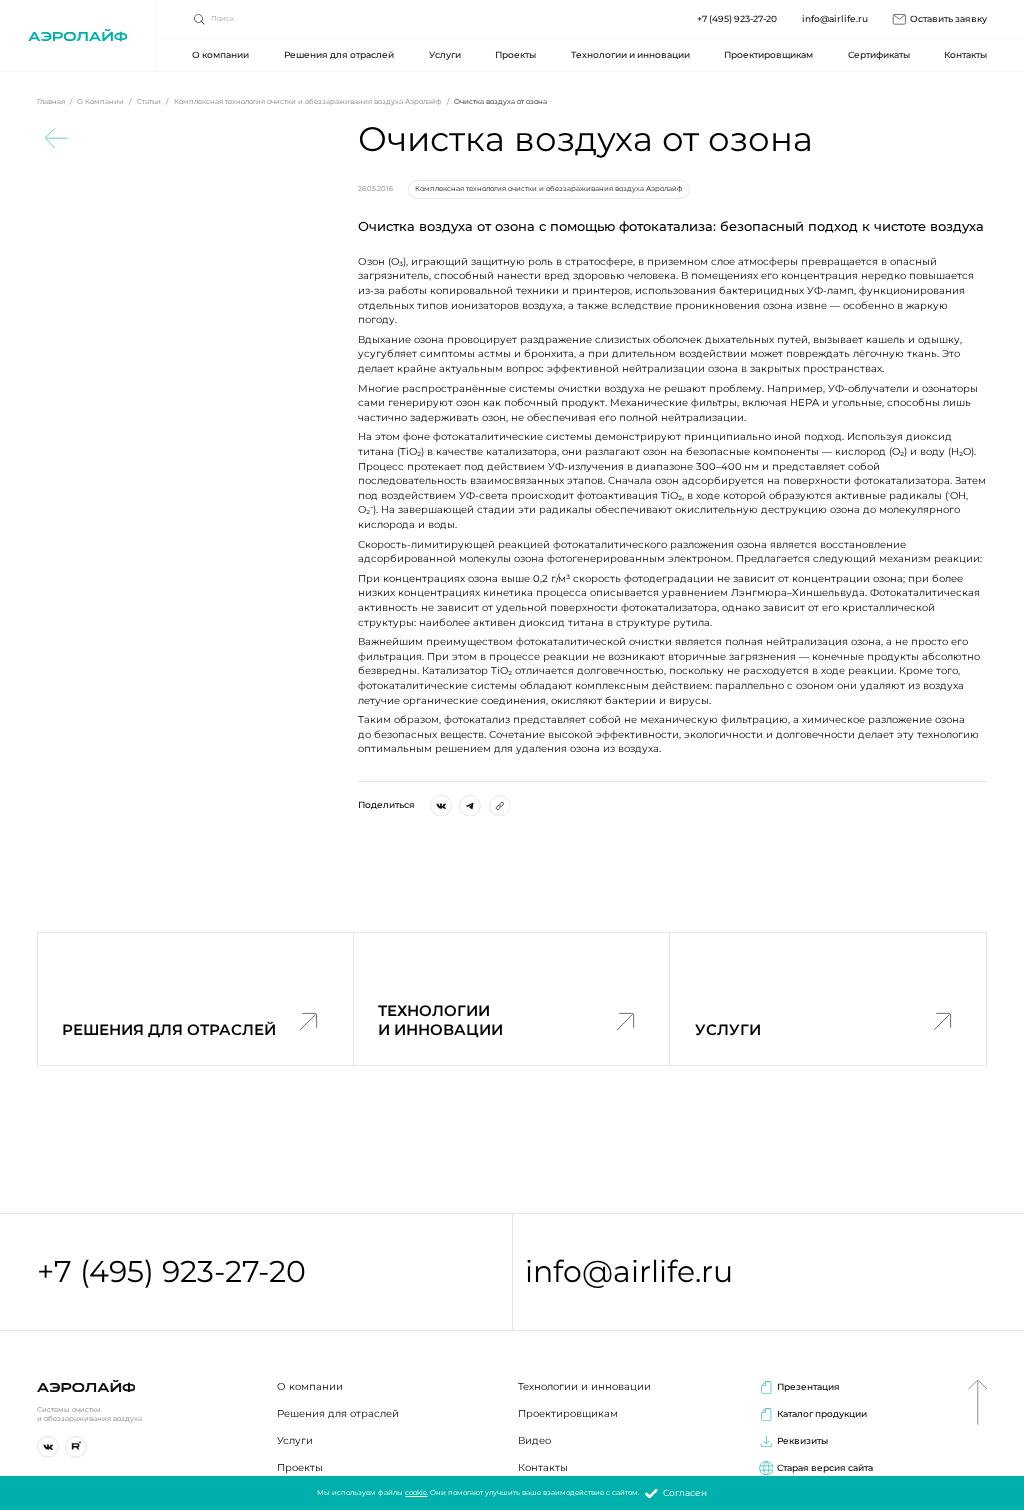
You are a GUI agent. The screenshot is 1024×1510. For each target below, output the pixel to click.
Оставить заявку (948, 19)
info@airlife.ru (835, 19)
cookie (416, 1492)
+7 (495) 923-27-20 (737, 19)
